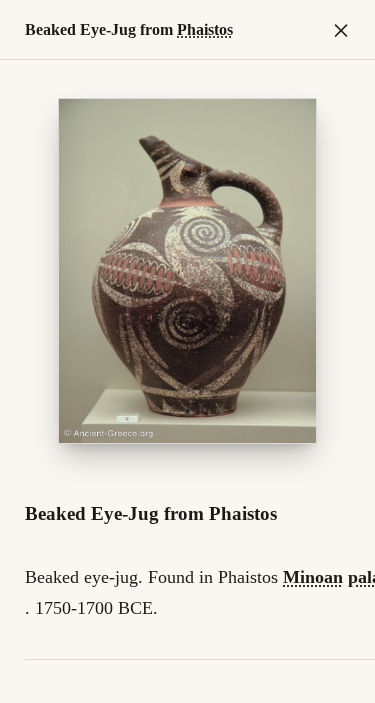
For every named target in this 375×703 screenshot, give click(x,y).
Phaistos (205, 29)
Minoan (313, 577)
